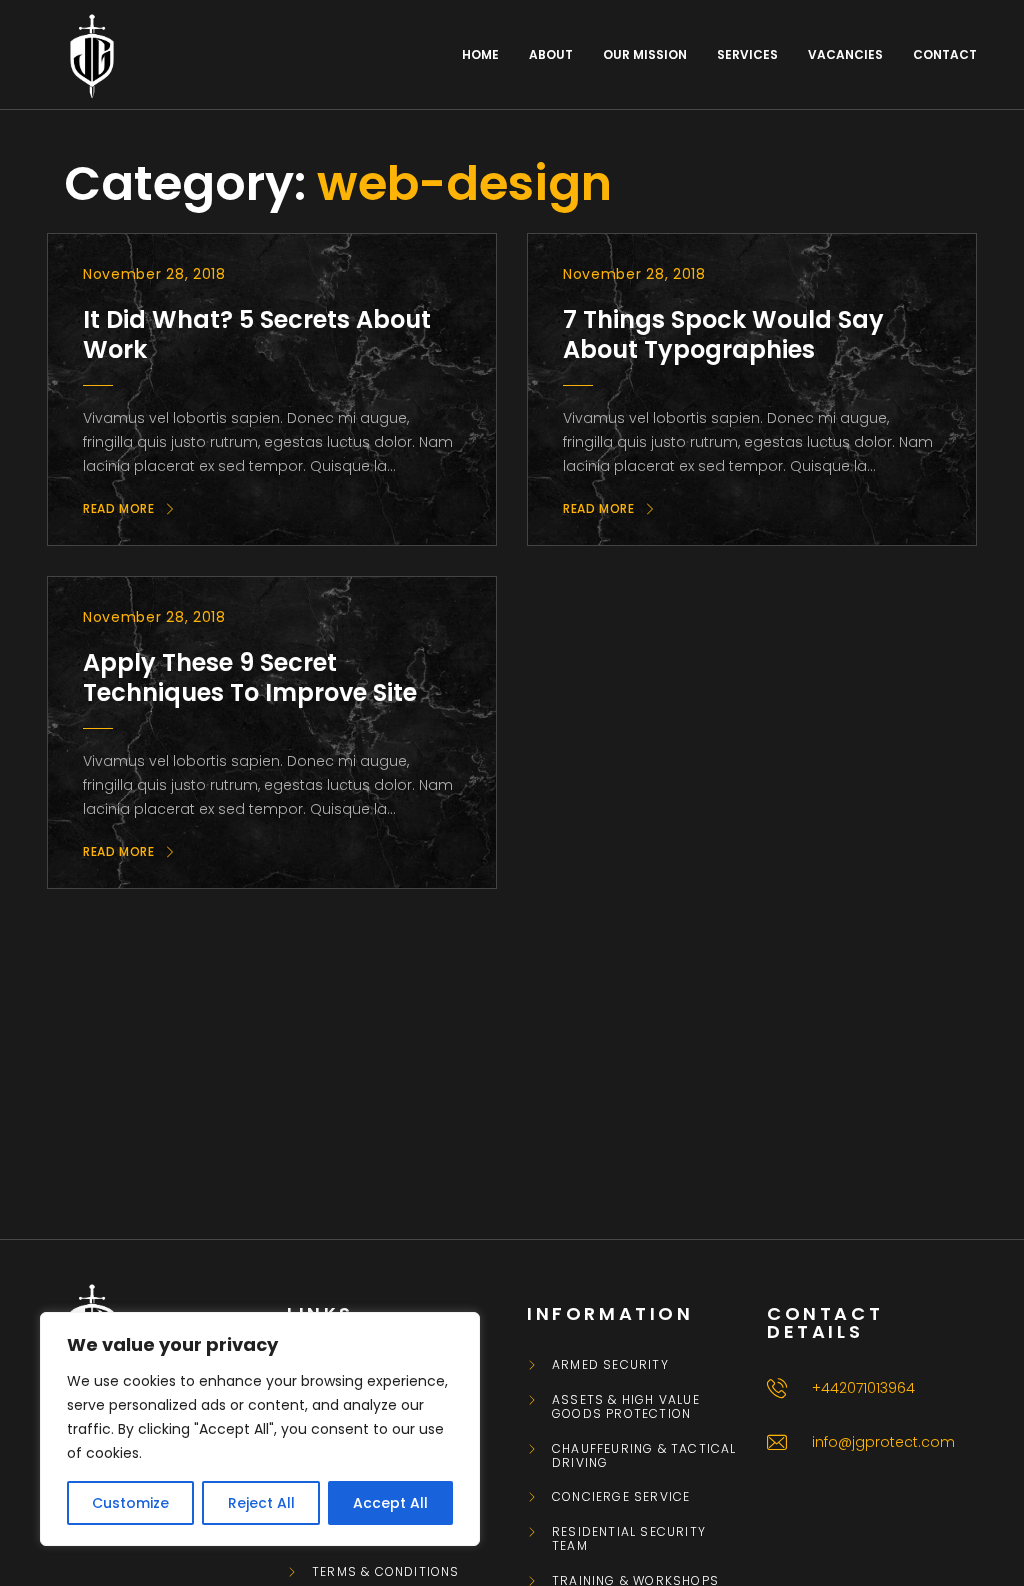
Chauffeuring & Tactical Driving (644, 1456)
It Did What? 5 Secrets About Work (257, 334)
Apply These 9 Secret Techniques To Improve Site (250, 677)
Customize (130, 1503)
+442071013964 (863, 1388)
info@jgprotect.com (883, 1442)
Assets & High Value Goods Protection (626, 1407)
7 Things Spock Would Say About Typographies (723, 334)
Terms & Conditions (386, 1572)
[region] (260, 1429)
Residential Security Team (629, 1539)
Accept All (390, 1503)
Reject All (261, 1503)
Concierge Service (621, 1497)
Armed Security (610, 1365)
